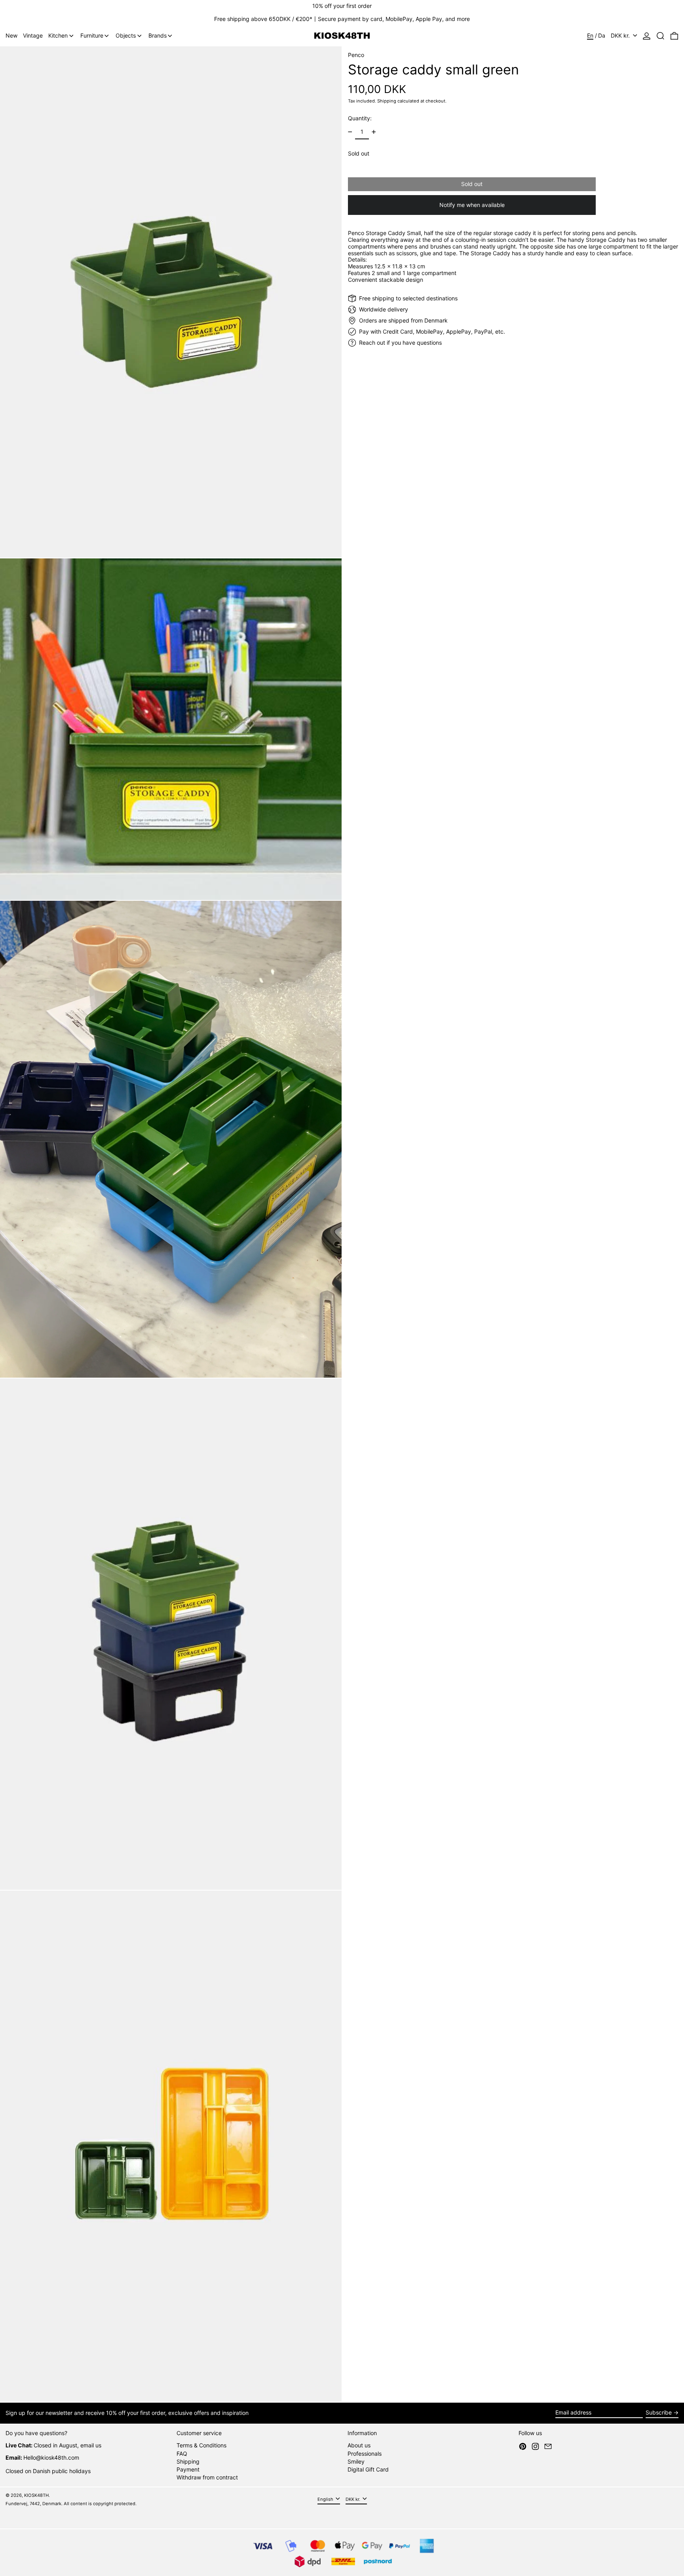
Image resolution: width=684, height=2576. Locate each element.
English (326, 2499)
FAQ (182, 2454)
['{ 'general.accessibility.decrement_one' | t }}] (350, 132)
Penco (356, 55)
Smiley (356, 2461)
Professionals (365, 2454)
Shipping (387, 101)
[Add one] (374, 132)
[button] (660, 36)
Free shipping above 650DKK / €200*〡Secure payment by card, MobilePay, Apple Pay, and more (342, 19)
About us (359, 2445)
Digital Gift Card (368, 2469)
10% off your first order (342, 6)
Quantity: (360, 118)
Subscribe (659, 2412)
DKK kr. (621, 35)
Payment (188, 2469)
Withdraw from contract (207, 2477)
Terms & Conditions (201, 2445)
